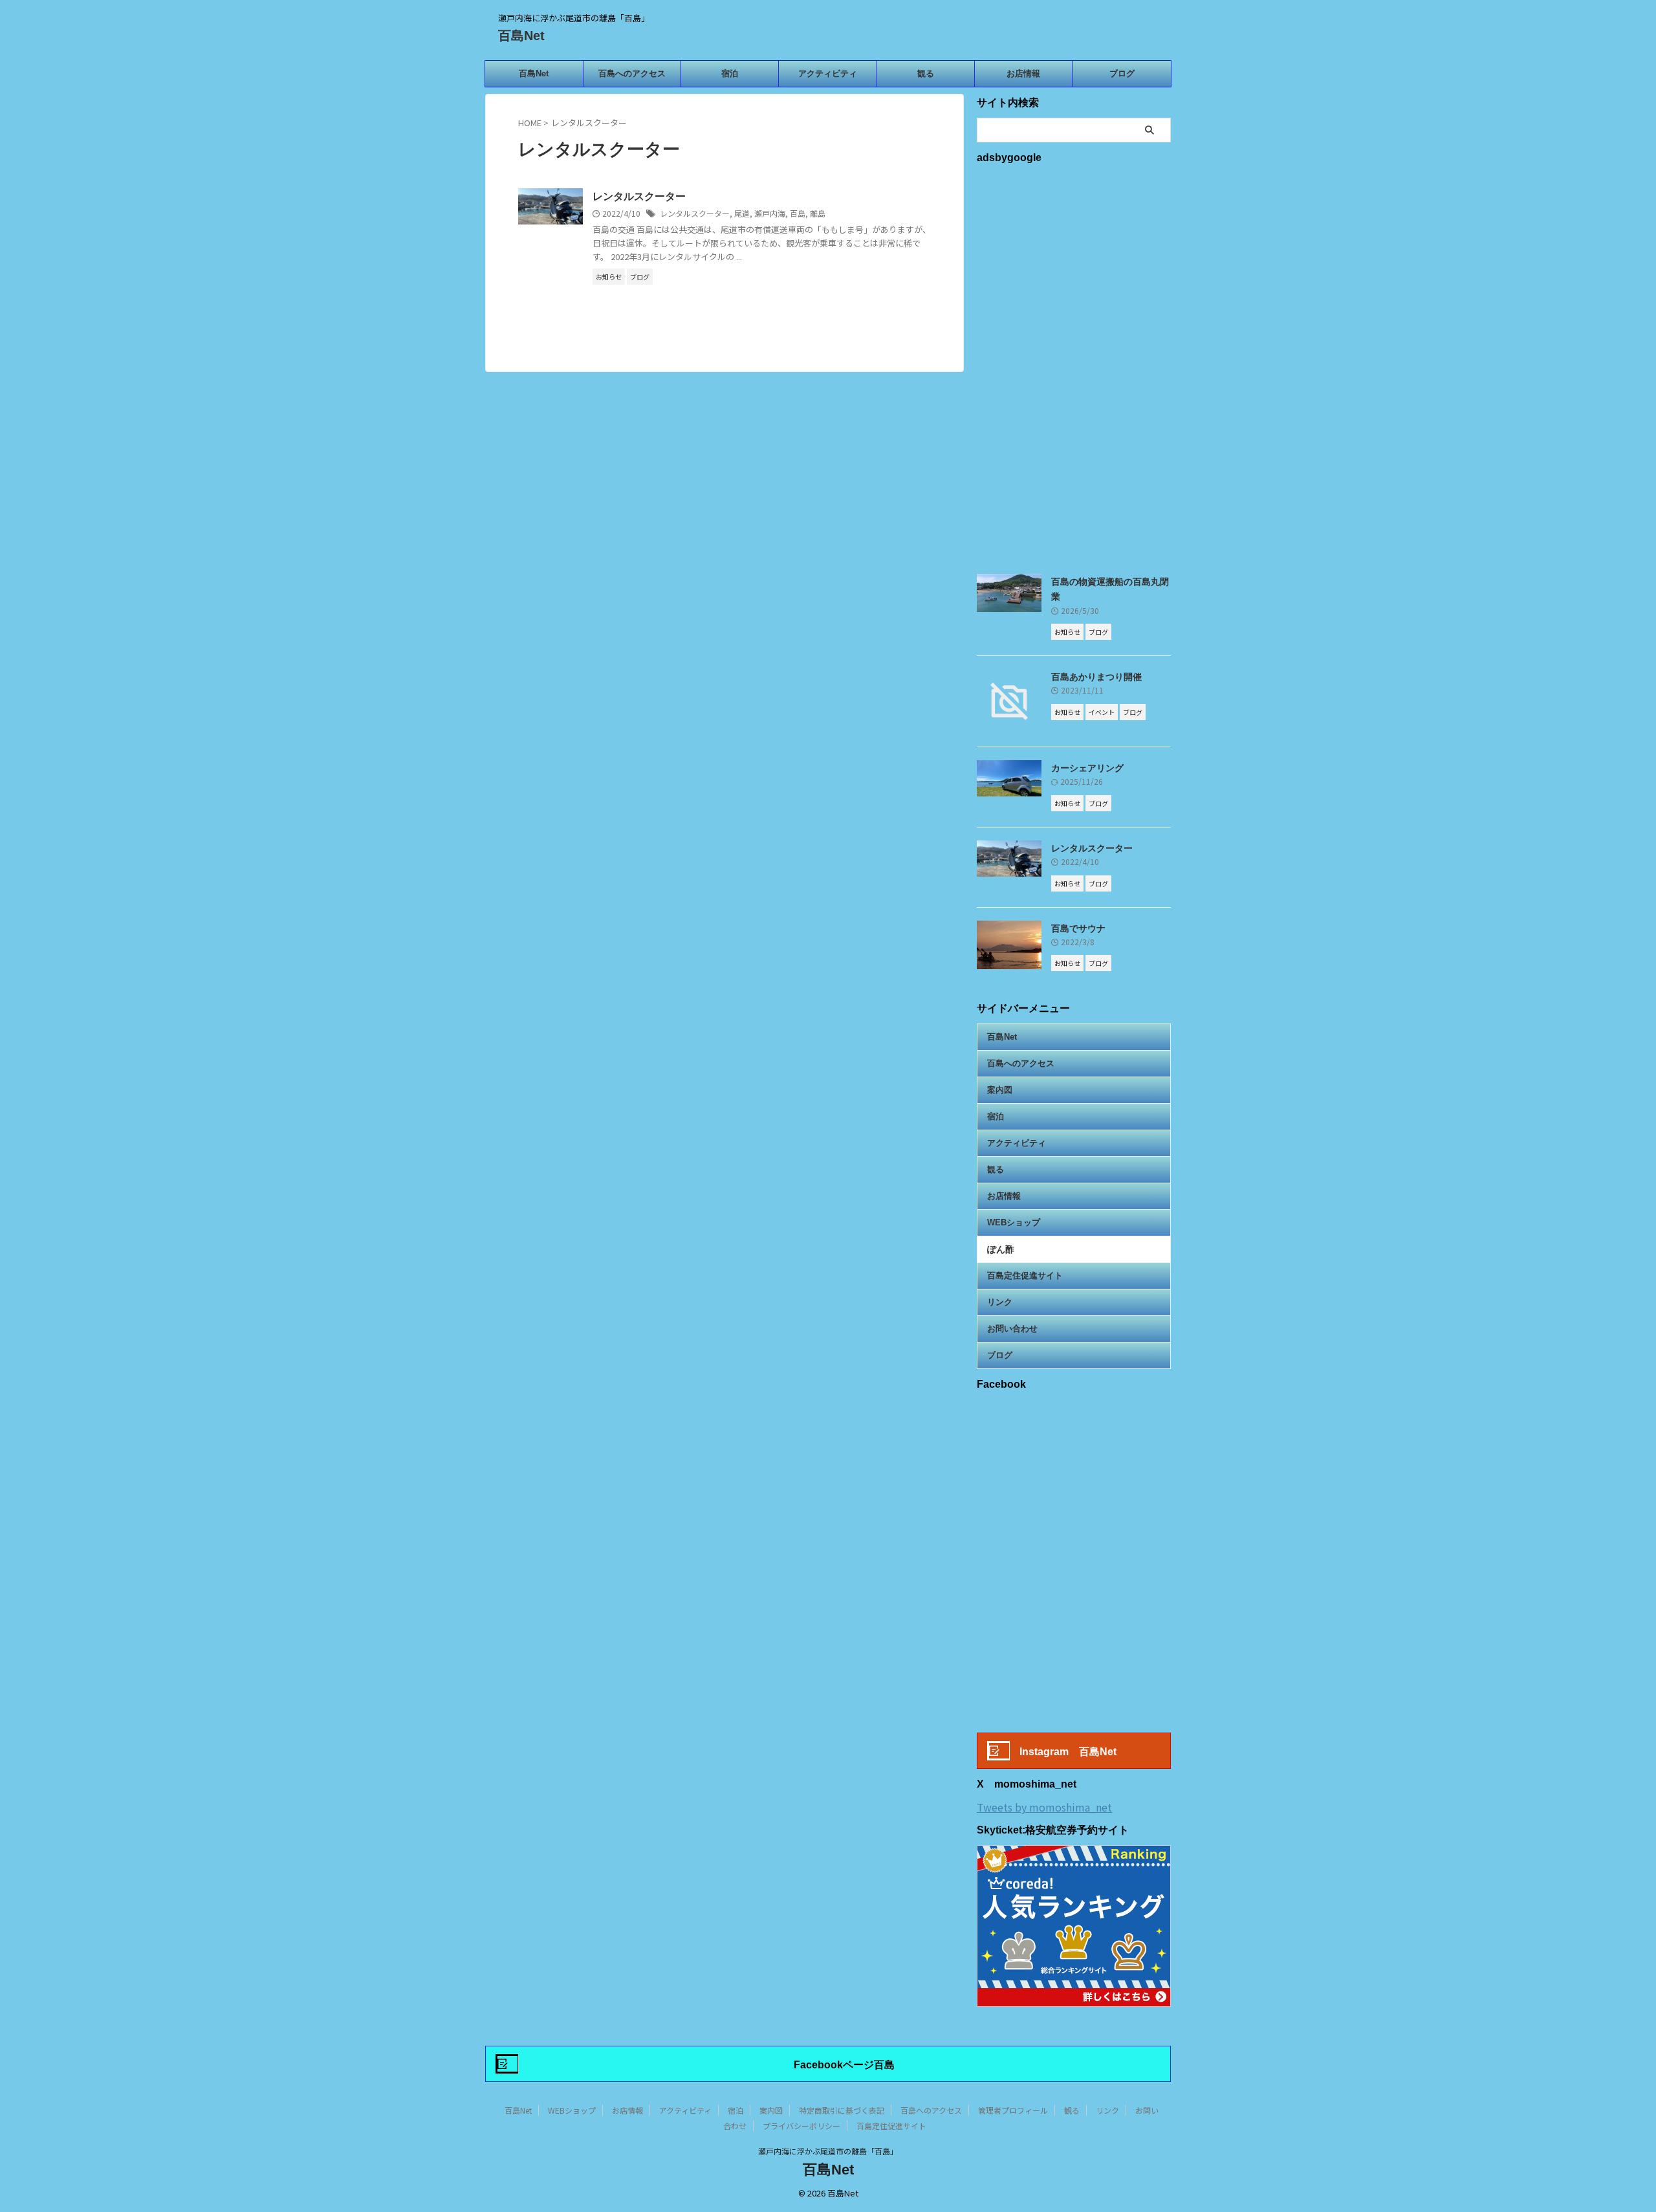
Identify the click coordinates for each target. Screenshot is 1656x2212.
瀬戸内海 (770, 213)
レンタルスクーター (639, 196)
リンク (1000, 1302)
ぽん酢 (1001, 1249)
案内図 (1000, 1090)
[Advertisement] (1074, 367)
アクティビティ (828, 73)
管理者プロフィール (1013, 2110)
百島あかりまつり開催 (1096, 677)
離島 (818, 213)
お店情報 (1023, 73)
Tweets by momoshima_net (1044, 1807)
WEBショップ (1014, 1222)
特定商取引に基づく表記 (842, 2110)
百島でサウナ (1078, 928)
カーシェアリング (1087, 768)
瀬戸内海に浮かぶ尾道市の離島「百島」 (828, 2151)
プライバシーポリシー (801, 2126)
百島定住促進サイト (1025, 1276)
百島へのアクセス (632, 73)
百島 (798, 213)
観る (926, 73)
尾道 (742, 213)
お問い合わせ (1012, 1329)
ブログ (1122, 73)
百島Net (521, 36)
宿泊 (730, 73)
